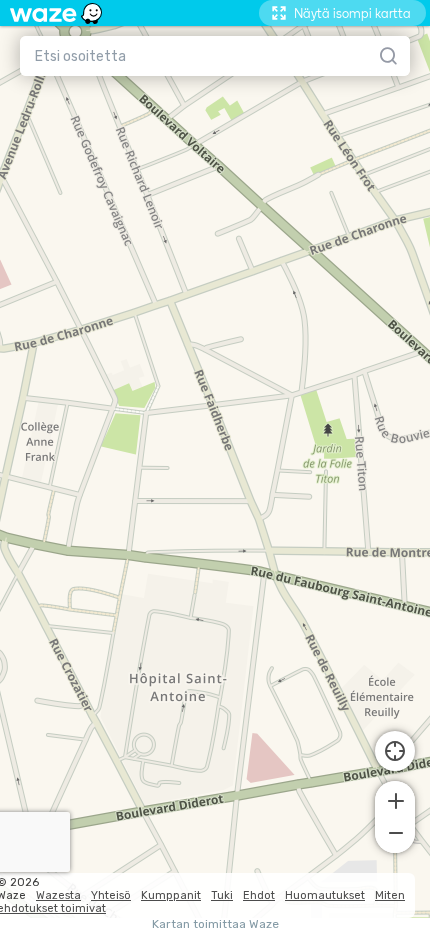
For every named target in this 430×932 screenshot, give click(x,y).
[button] (395, 799)
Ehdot (259, 895)
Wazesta (58, 895)
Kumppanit (171, 895)
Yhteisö (111, 895)
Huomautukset (325, 895)
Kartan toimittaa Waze (215, 924)
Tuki (222, 895)
